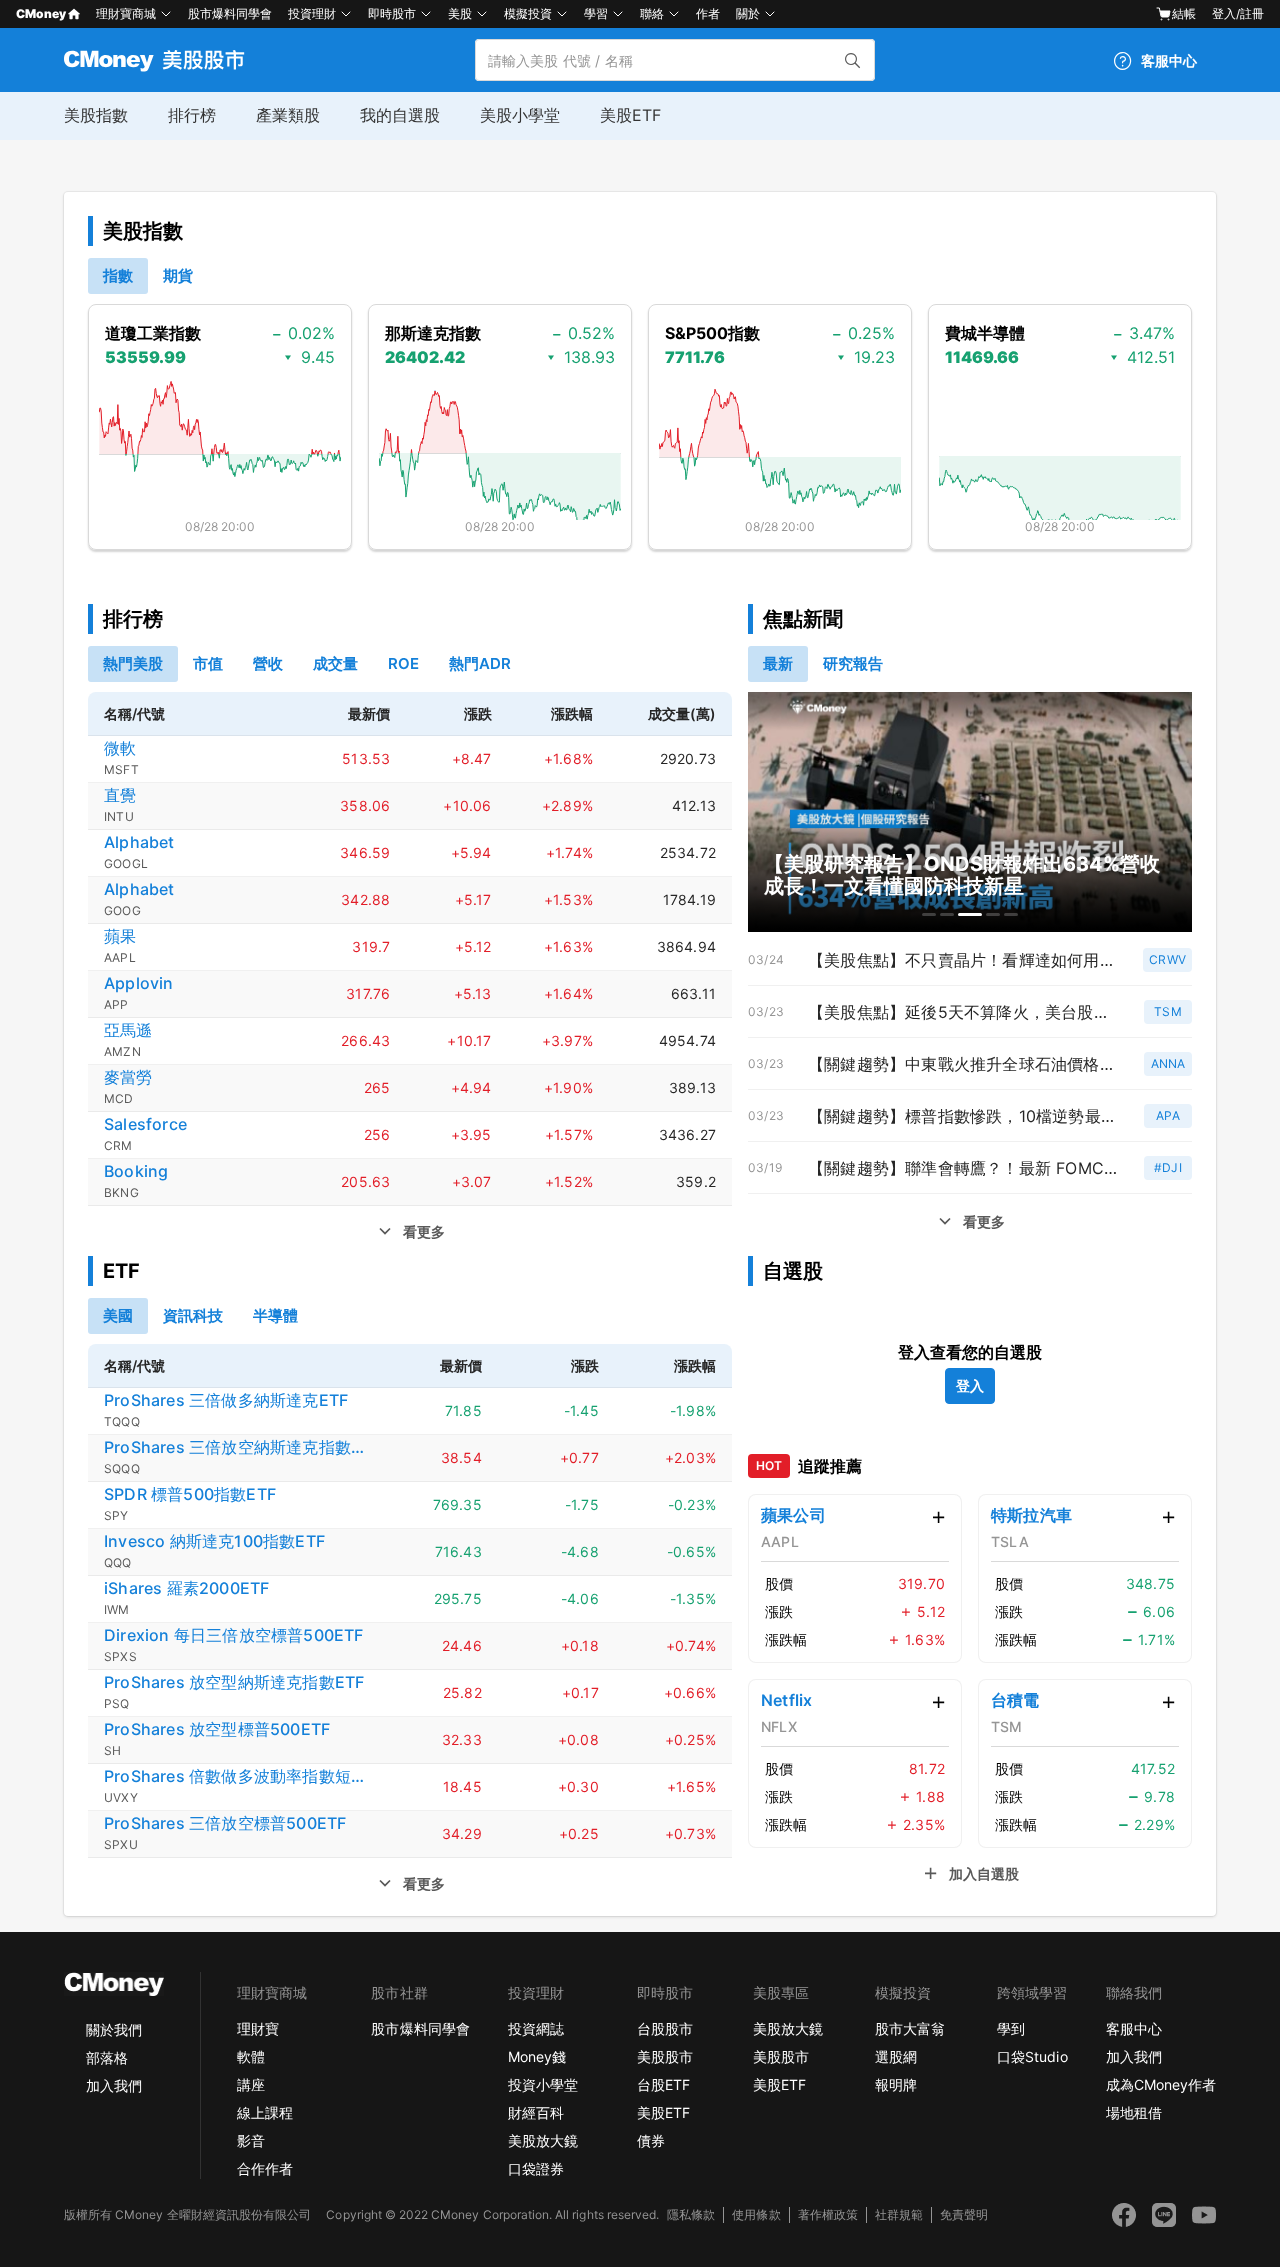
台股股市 (665, 2028)
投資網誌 (536, 2028)
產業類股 (288, 115)
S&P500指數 (712, 333)
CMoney (41, 13)
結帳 (1184, 13)
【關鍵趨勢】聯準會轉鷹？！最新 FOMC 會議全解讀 (963, 1168)
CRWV (1167, 959)
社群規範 (899, 2214)
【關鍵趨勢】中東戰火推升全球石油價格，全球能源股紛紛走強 (963, 1064)
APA (1168, 1115)
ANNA (1168, 1063)
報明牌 (896, 2084)
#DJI (1168, 1167)
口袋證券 (536, 2168)
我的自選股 (400, 115)
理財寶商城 (126, 13)
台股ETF (663, 2084)
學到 (1011, 2028)
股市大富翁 (910, 2028)
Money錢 (537, 2056)
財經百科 (536, 2112)
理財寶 (258, 2028)
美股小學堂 (520, 115)
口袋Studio (1032, 2056)
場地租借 (1134, 2112)
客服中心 (1134, 2028)
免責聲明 (964, 2214)
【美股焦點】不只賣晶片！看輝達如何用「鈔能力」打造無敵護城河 (963, 960)
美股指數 (96, 115)
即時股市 (392, 13)
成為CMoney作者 (1161, 2084)
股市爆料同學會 (230, 13)
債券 (651, 2140)
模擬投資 (528, 13)
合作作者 (265, 2168)
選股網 (896, 2056)
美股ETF (630, 115)
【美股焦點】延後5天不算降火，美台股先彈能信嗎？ (963, 1012)
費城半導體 (985, 333)
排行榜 (192, 115)
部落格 (107, 2057)
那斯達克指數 (433, 333)
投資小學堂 (543, 2084)
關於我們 (114, 2029)
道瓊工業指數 (153, 333)
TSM (1168, 1011)
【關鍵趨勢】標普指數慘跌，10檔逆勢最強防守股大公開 (963, 1116)
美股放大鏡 (543, 2140)
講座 (251, 2084)
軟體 (251, 2056)
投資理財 (312, 13)
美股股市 (665, 2056)
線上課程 (265, 2112)
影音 (251, 2140)
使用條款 (756, 2214)
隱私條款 (691, 2214)
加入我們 (114, 2085)
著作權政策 (828, 2214)
